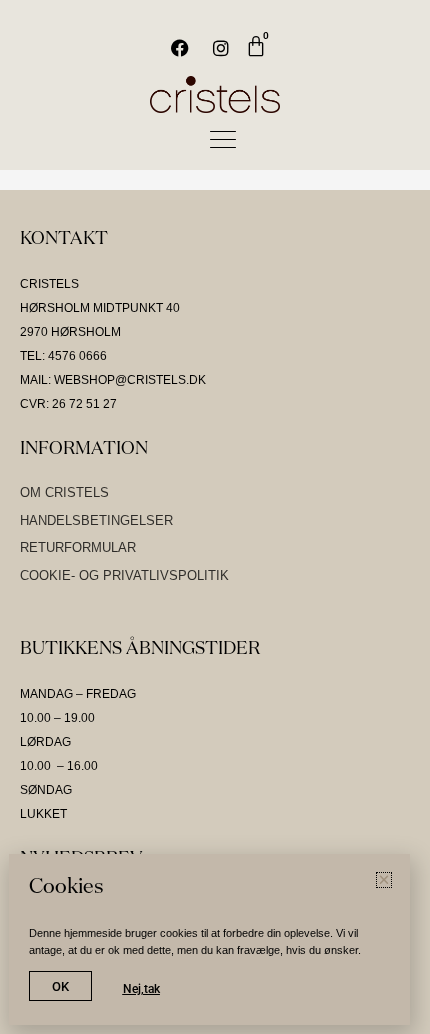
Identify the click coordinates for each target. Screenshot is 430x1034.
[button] (402, 53)
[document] (215, 517)
